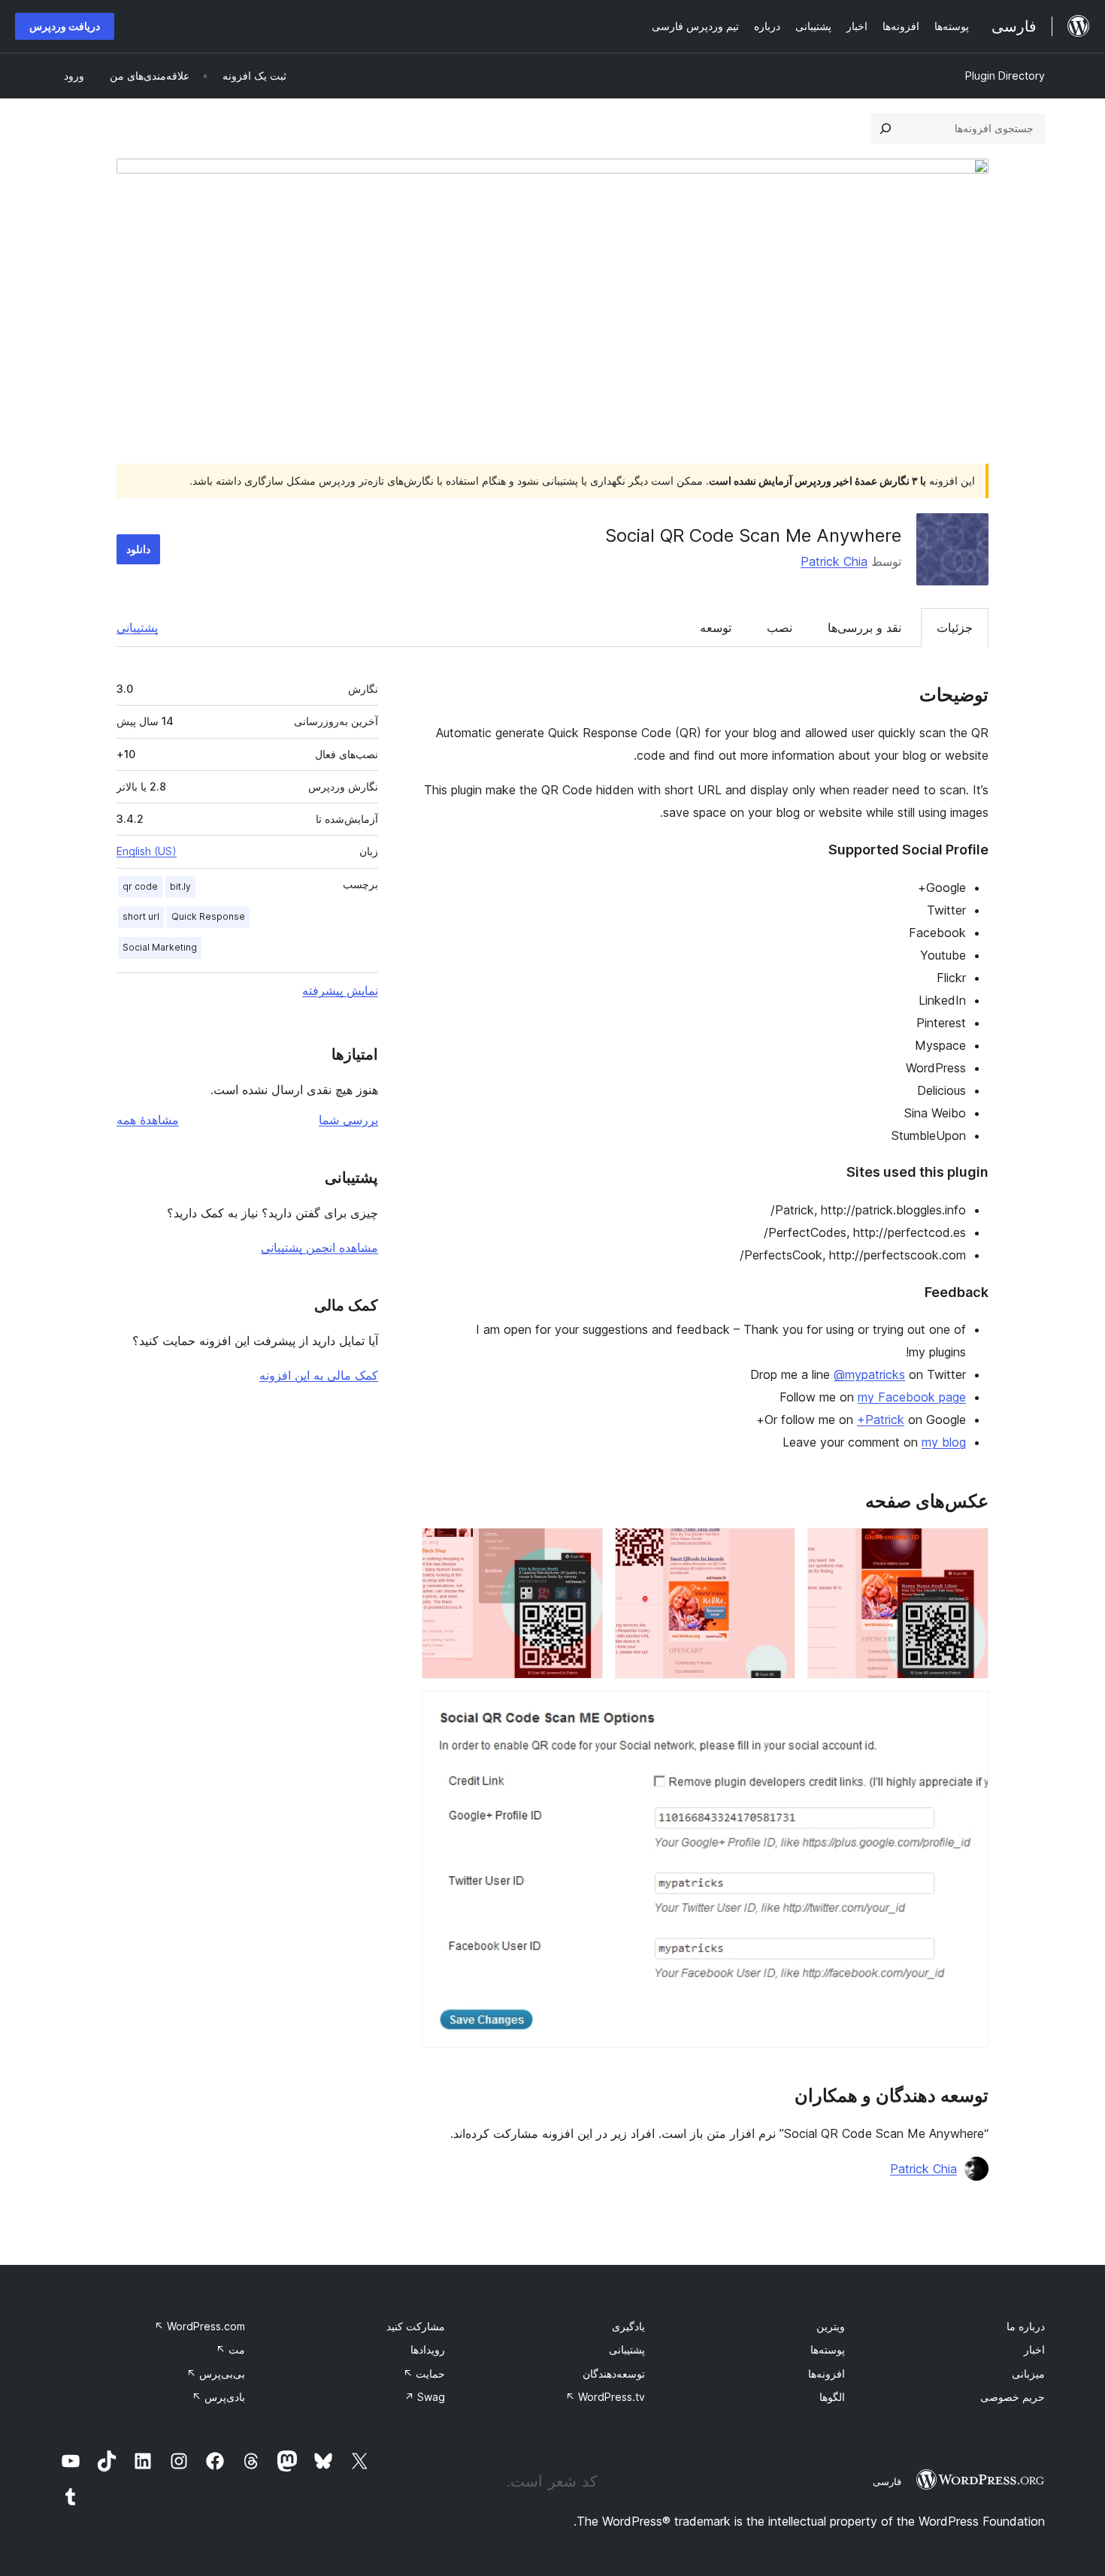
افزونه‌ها (826, 2373)
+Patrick (881, 1420)
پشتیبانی (137, 627)
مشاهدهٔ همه (148, 1120)
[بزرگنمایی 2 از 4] (775, 1548)
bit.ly (180, 886)
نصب (780, 627)
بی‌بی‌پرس (216, 2373)
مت (230, 2349)
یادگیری (628, 2326)
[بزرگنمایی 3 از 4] (583, 1548)
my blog (944, 1442)
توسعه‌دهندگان (614, 2373)
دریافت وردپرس (65, 26)
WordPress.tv (605, 2397)
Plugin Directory (1005, 76)
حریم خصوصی (1013, 2397)
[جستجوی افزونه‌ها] (886, 128)
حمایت (424, 2373)
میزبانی (1028, 2373)
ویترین (831, 2326)
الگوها (832, 2397)
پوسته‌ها (828, 2349)
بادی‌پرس (218, 2397)
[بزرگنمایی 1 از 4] (968, 1548)
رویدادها (428, 2349)
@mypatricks (869, 1374)
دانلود (138, 549)
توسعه (716, 627)
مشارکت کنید (416, 2326)
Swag (425, 2397)
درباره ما (1026, 2326)
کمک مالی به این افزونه (319, 1375)
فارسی (887, 2481)
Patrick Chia (834, 561)
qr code (140, 886)
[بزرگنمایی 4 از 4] (968, 1711)
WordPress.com (200, 2326)
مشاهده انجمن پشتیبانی (319, 1247)
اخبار (1034, 2349)
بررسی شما (348, 1120)
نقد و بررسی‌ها (864, 627)
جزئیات (955, 627)
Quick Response (208, 916)
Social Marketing (160, 947)
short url (141, 916)
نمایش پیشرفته (340, 990)
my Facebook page (912, 1397)
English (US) (147, 851)
